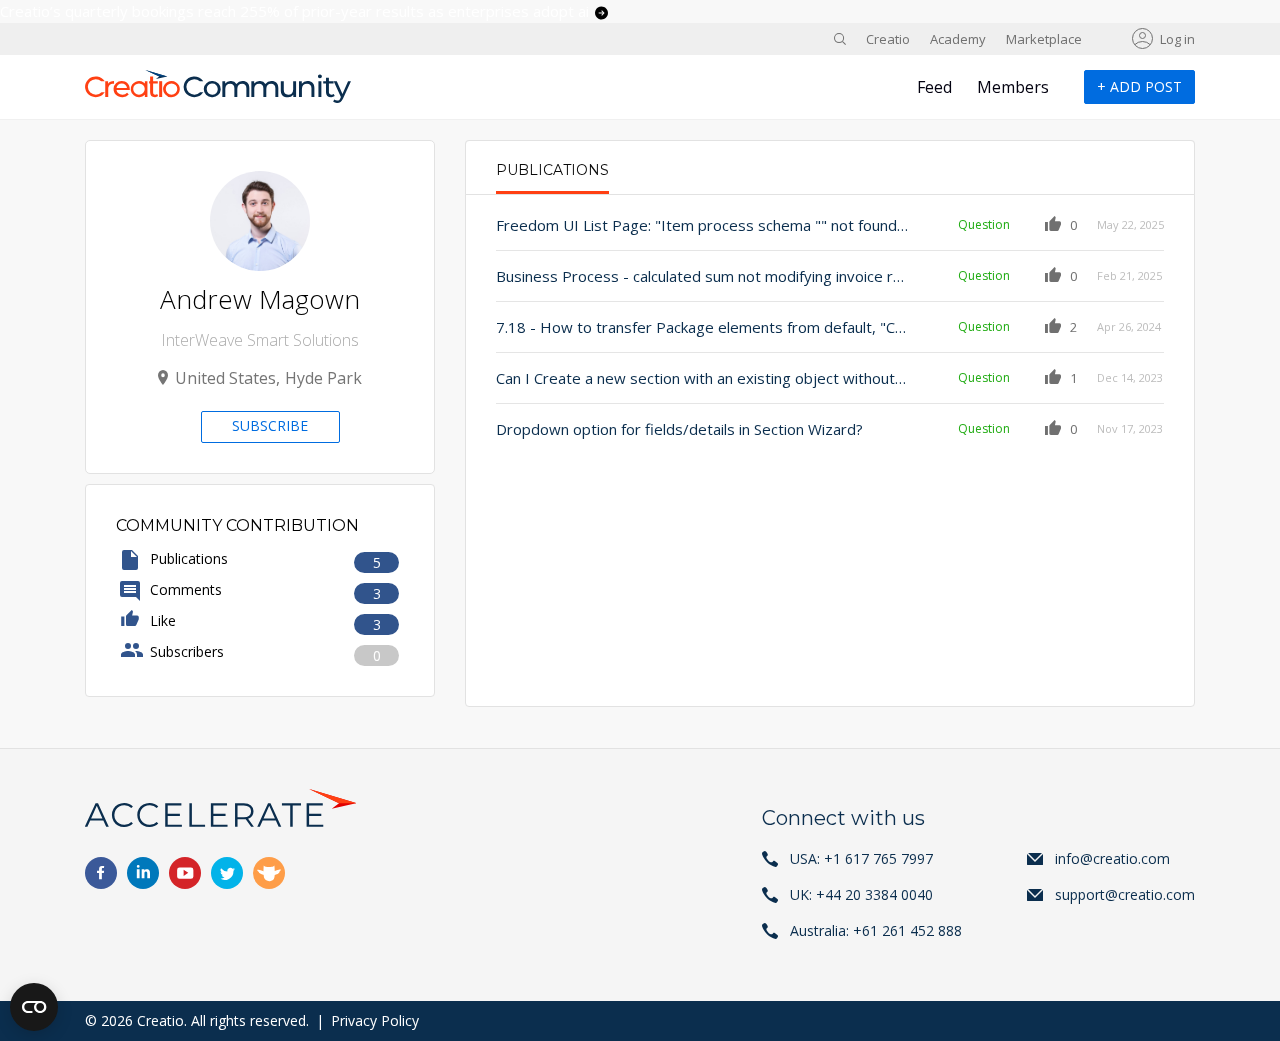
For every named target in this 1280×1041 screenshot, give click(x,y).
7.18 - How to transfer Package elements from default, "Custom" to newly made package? (702, 327)
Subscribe (270, 425)
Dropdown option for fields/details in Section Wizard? (679, 429)
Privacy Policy (375, 1020)
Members (1013, 87)
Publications (552, 170)
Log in (1177, 39)
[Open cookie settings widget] (34, 1007)
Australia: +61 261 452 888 (876, 930)
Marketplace (1044, 39)
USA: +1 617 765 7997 (861, 858)
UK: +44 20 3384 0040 (861, 894)
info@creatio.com (1112, 858)
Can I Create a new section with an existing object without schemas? (702, 378)
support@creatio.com (1125, 894)
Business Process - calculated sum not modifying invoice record (702, 276)
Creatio (888, 39)
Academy (958, 39)
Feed (934, 87)
